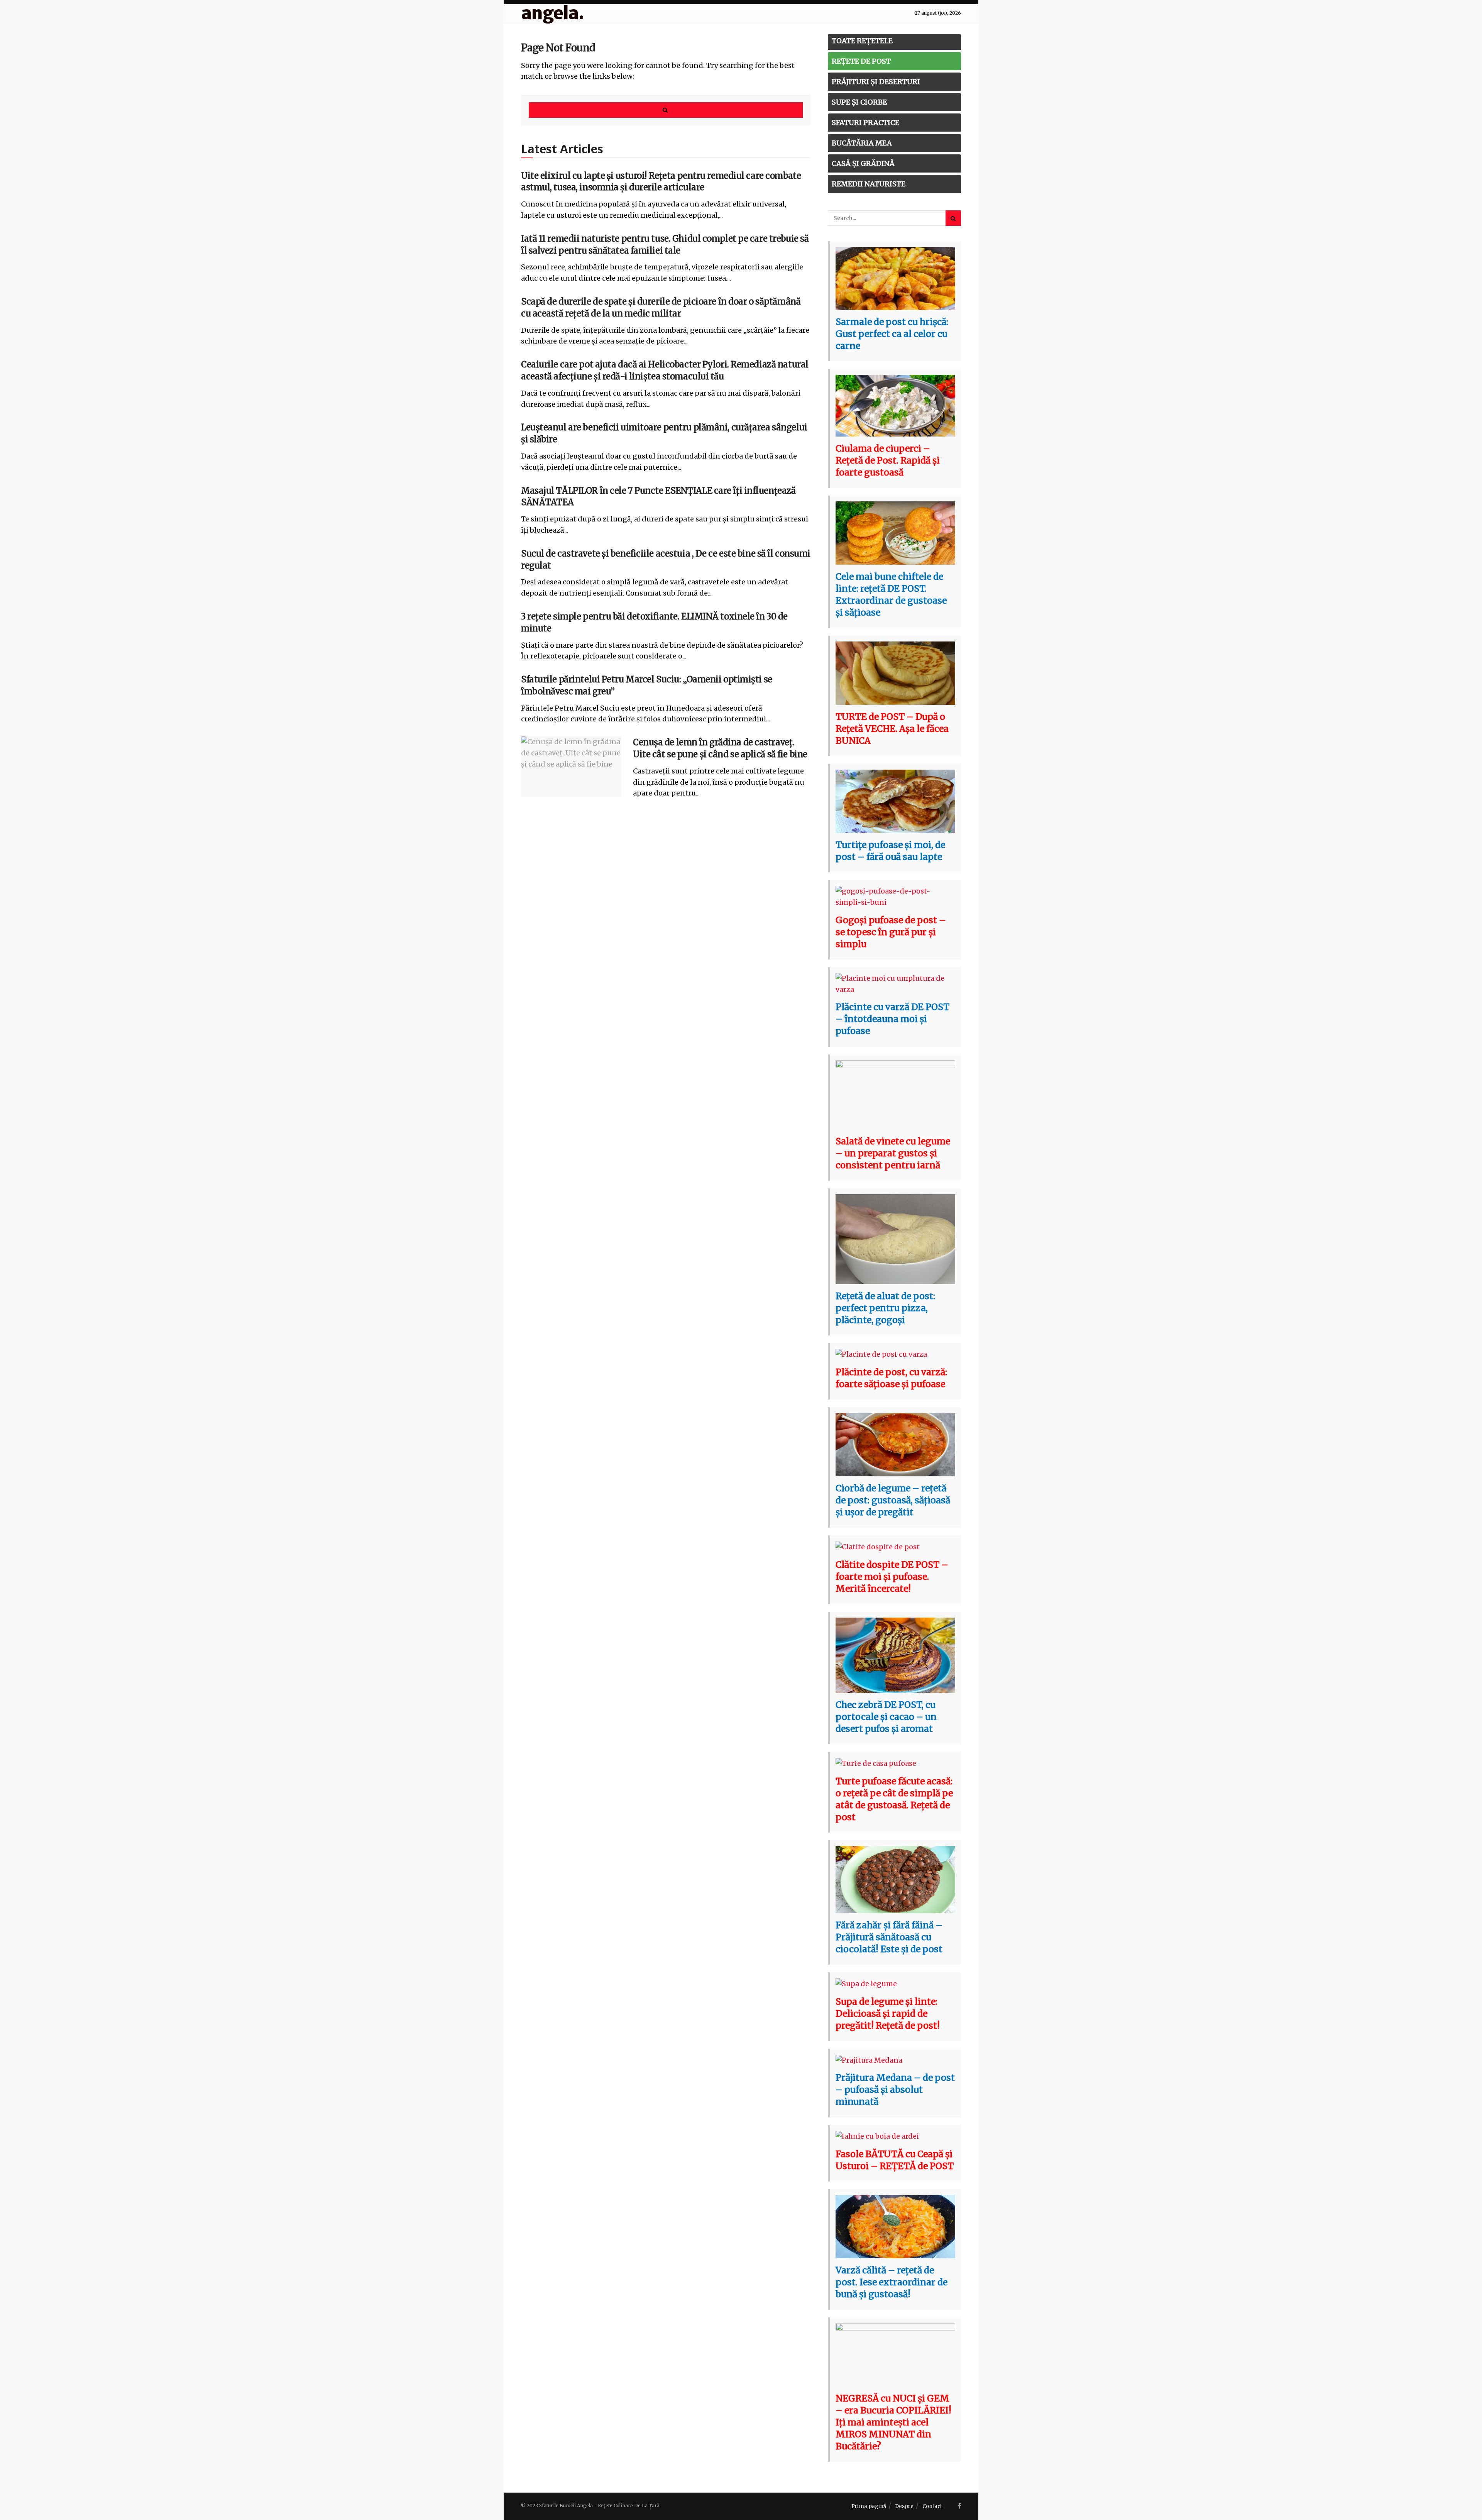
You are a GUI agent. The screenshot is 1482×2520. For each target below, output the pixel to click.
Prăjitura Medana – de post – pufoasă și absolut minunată (895, 2089)
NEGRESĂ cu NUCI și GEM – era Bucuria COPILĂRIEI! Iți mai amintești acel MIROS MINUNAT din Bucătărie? (893, 2422)
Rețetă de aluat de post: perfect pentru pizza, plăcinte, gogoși (885, 1308)
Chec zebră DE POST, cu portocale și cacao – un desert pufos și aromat (886, 1717)
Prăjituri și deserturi (876, 82)
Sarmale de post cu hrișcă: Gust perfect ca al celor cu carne (892, 334)
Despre (904, 2506)
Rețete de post (861, 61)
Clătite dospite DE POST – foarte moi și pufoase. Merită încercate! (892, 1576)
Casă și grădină (863, 163)
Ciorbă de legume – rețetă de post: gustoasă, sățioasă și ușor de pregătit (893, 1500)
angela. (552, 13)
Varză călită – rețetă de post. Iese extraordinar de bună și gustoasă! (892, 2282)
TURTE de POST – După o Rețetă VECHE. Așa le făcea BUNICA (892, 729)
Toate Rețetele (862, 41)
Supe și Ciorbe (859, 102)
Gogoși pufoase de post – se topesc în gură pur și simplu (891, 932)
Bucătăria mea (862, 143)
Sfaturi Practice (865, 123)
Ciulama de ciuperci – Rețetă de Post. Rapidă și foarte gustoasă (888, 460)
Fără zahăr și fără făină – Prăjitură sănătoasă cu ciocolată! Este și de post (889, 1937)
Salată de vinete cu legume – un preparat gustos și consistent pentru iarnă (893, 1153)
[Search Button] (666, 110)
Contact (932, 2506)
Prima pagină (869, 2506)
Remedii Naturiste (869, 184)
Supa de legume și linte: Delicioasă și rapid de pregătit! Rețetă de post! (888, 2013)
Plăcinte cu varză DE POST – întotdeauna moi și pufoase (892, 1019)
